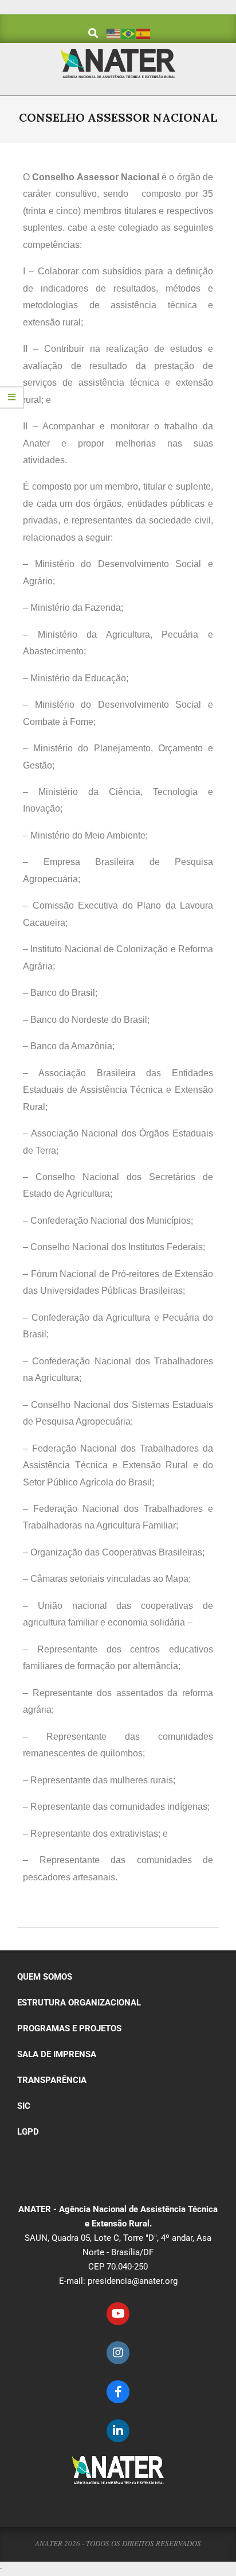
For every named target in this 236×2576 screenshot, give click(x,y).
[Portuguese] (129, 33)
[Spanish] (144, 33)
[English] (114, 33)
